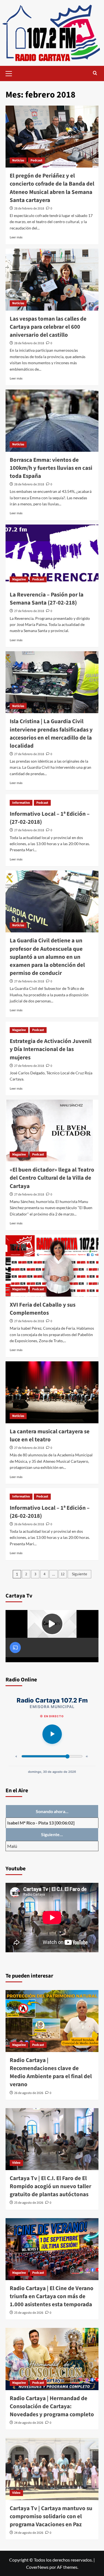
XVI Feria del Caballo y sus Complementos (43, 1309)
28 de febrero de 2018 (29, 209)
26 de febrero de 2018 (29, 1524)
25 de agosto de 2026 (29, 2203)
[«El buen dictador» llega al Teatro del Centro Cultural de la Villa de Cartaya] (52, 1131)
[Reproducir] (52, 1734)
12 (63, 1574)
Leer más (16, 237)
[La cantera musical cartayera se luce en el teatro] (52, 1392)
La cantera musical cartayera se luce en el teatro (50, 1436)
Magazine (19, 579)
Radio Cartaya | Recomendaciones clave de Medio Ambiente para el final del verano (51, 2072)
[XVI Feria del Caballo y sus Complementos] (52, 1265)
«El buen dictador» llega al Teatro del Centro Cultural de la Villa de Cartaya (52, 1178)
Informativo (21, 803)
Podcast (36, 160)
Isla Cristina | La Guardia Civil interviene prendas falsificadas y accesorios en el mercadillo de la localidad (51, 733)
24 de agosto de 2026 (29, 2423)
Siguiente (79, 1574)
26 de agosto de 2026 (29, 2093)
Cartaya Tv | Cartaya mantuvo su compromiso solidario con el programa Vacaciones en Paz (51, 2516)
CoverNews (37, 2567)
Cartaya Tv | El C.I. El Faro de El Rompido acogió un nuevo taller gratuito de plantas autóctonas (50, 2186)
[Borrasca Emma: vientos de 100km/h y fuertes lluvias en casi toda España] (52, 420)
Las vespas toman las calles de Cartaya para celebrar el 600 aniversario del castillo (48, 327)
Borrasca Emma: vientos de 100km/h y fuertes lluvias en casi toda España (51, 468)
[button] (11, 73)
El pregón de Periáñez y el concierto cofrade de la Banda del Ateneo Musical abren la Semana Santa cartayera (52, 188)
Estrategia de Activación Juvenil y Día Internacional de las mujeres (51, 1049)
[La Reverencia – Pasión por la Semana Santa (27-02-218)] (52, 556)
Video (16, 2163)
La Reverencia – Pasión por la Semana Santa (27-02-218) (47, 599)
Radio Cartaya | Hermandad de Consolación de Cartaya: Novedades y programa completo (52, 2406)
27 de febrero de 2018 (29, 611)
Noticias (18, 160)
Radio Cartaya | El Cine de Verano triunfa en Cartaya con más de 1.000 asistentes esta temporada (52, 2296)
